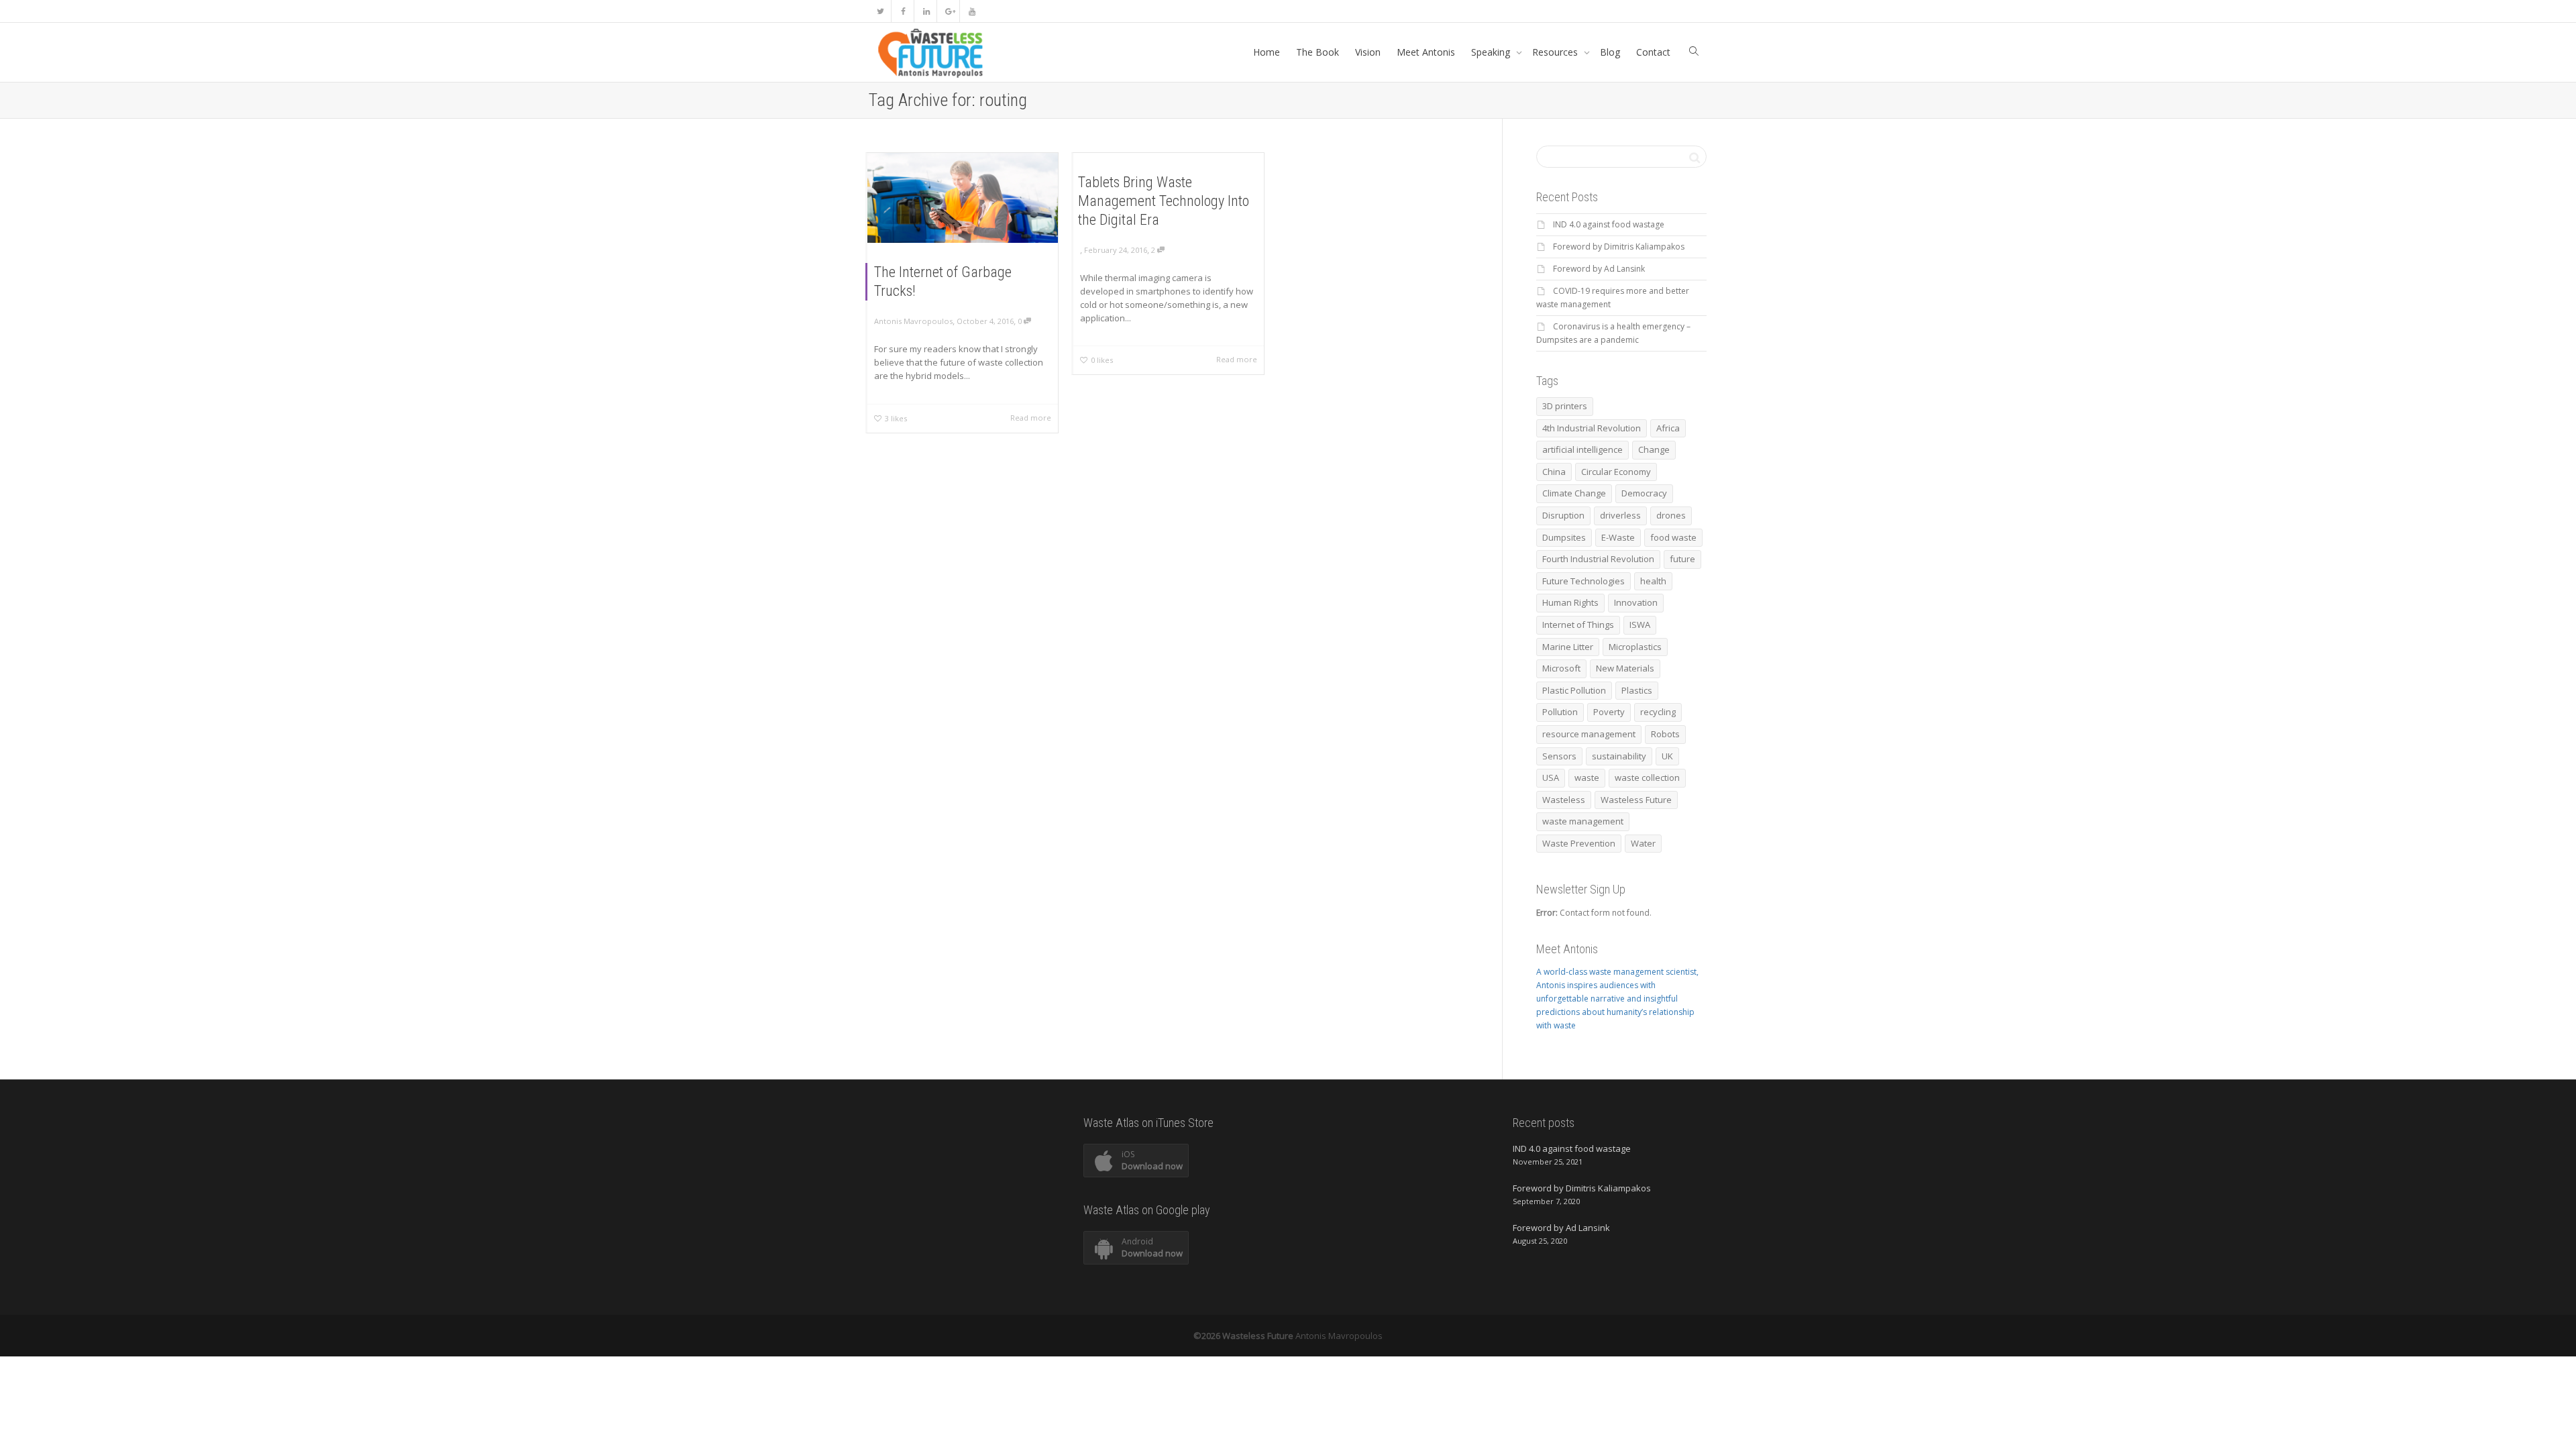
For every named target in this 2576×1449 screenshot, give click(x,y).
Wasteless (1564, 800)
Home (1267, 52)
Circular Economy (1616, 472)
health (1653, 581)
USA (1551, 777)
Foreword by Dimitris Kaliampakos (1619, 247)
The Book (1318, 52)
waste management (1583, 821)
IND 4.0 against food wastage (1609, 224)
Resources (1556, 52)
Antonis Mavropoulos (1339, 1336)
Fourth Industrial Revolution (1598, 559)
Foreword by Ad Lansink (1599, 269)
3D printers (1565, 406)
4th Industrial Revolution (1592, 428)
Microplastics (1635, 647)
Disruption (1563, 515)
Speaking (1492, 52)
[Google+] (949, 11)
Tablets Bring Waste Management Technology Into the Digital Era (1164, 201)
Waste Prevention (1579, 843)
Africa (1668, 428)
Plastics (1637, 690)
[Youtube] (972, 11)
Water (1643, 843)
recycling (1658, 712)
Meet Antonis (1426, 52)
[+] (963, 198)
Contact (1653, 52)
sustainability (1619, 756)
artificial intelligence (1582, 449)
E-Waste (1618, 537)
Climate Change (1574, 493)
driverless (1620, 515)
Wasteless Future (1636, 800)
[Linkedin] (926, 11)
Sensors (1559, 756)
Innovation (1636, 602)
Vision (1368, 52)
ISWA (1640, 625)
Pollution (1560, 712)
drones (1671, 515)
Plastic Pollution (1574, 690)
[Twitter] (880, 11)
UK (1667, 756)
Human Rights (1570, 602)
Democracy (1644, 493)
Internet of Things (1578, 625)
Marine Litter (1568, 647)
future (1682, 559)
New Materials (1625, 668)
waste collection (1647, 777)
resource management (1589, 734)
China (1554, 472)
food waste (1673, 537)
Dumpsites (1564, 537)
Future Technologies (1584, 581)
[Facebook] (903, 11)
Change (1654, 449)
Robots (1665, 734)
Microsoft (1561, 668)
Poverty (1609, 712)
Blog (1610, 52)
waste (1587, 777)
